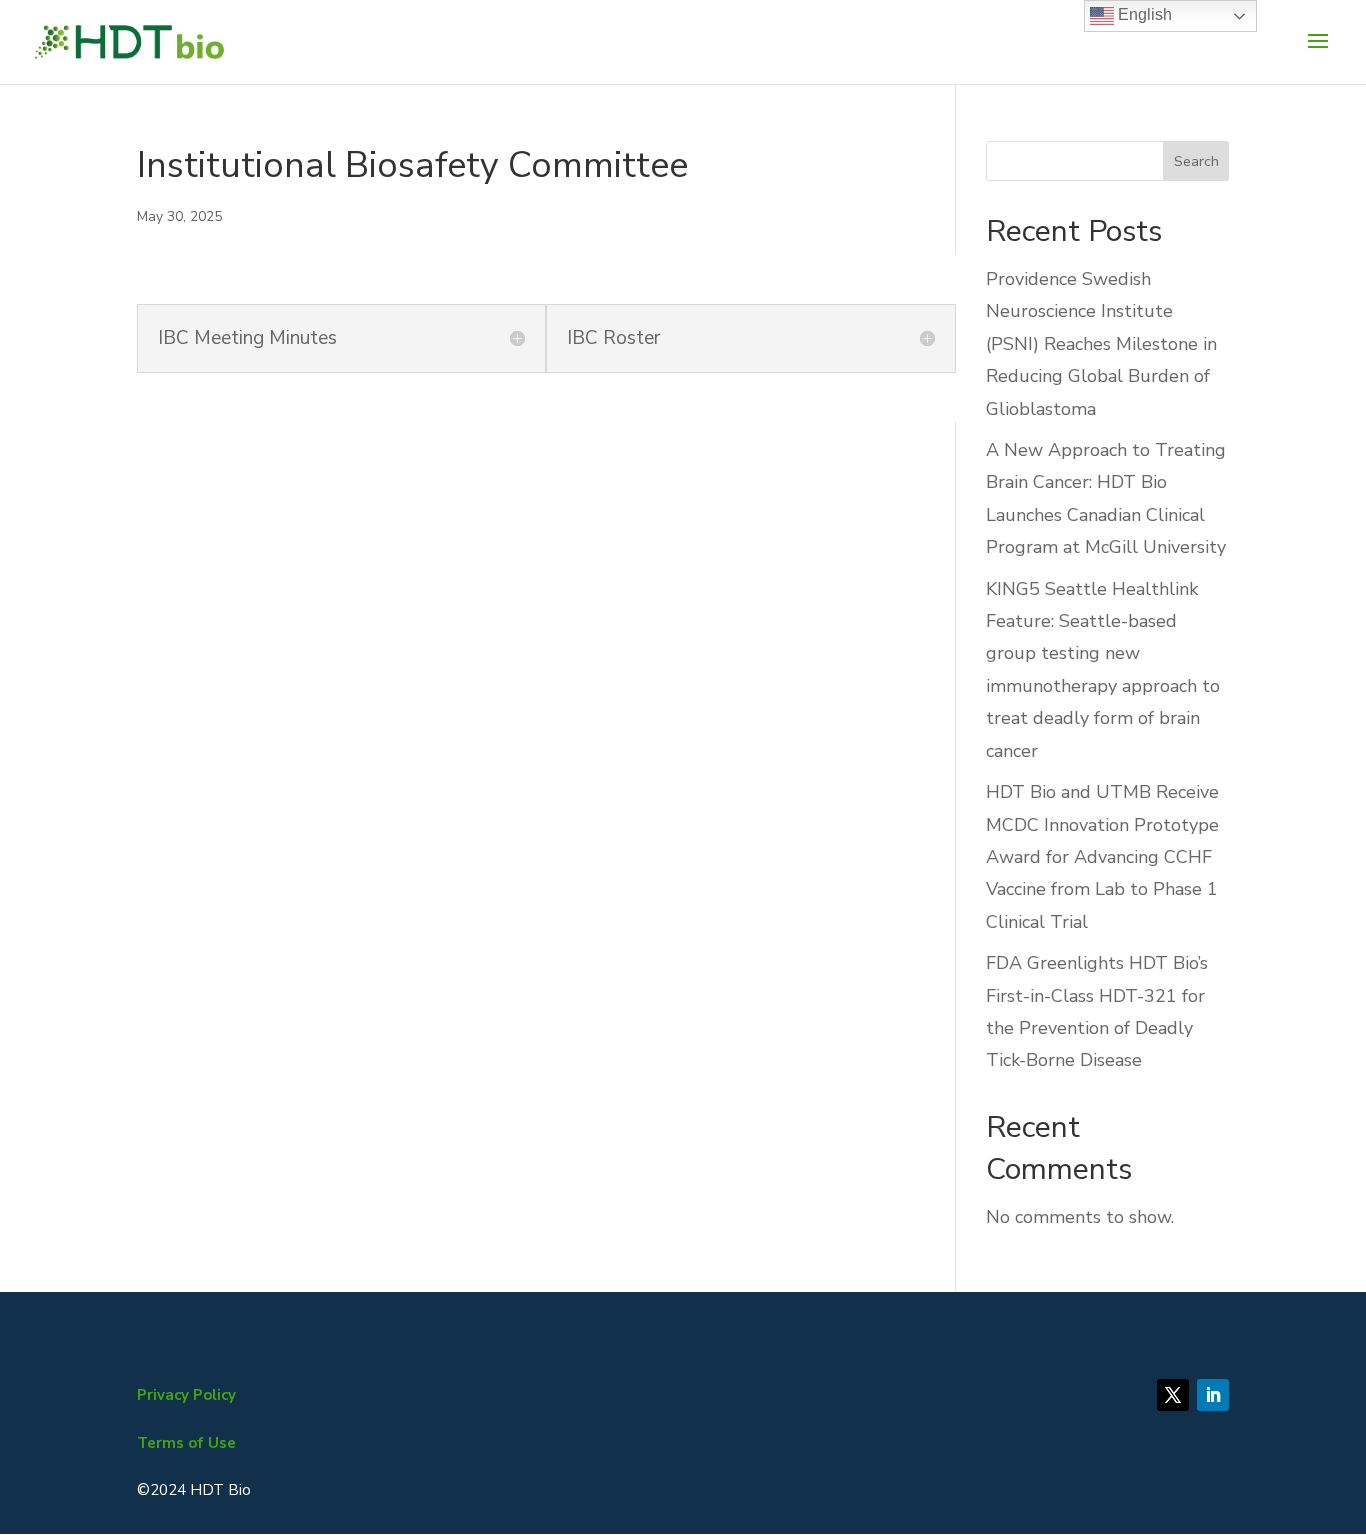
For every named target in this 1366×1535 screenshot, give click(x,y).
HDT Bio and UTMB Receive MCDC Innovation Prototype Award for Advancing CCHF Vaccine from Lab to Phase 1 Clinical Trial (1102, 857)
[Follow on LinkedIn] (1213, 1395)
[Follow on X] (1173, 1395)
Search (1196, 161)
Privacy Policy (186, 1395)
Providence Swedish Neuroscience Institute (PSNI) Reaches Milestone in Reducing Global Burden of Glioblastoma (1101, 344)
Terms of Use (186, 1443)
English (1143, 14)
